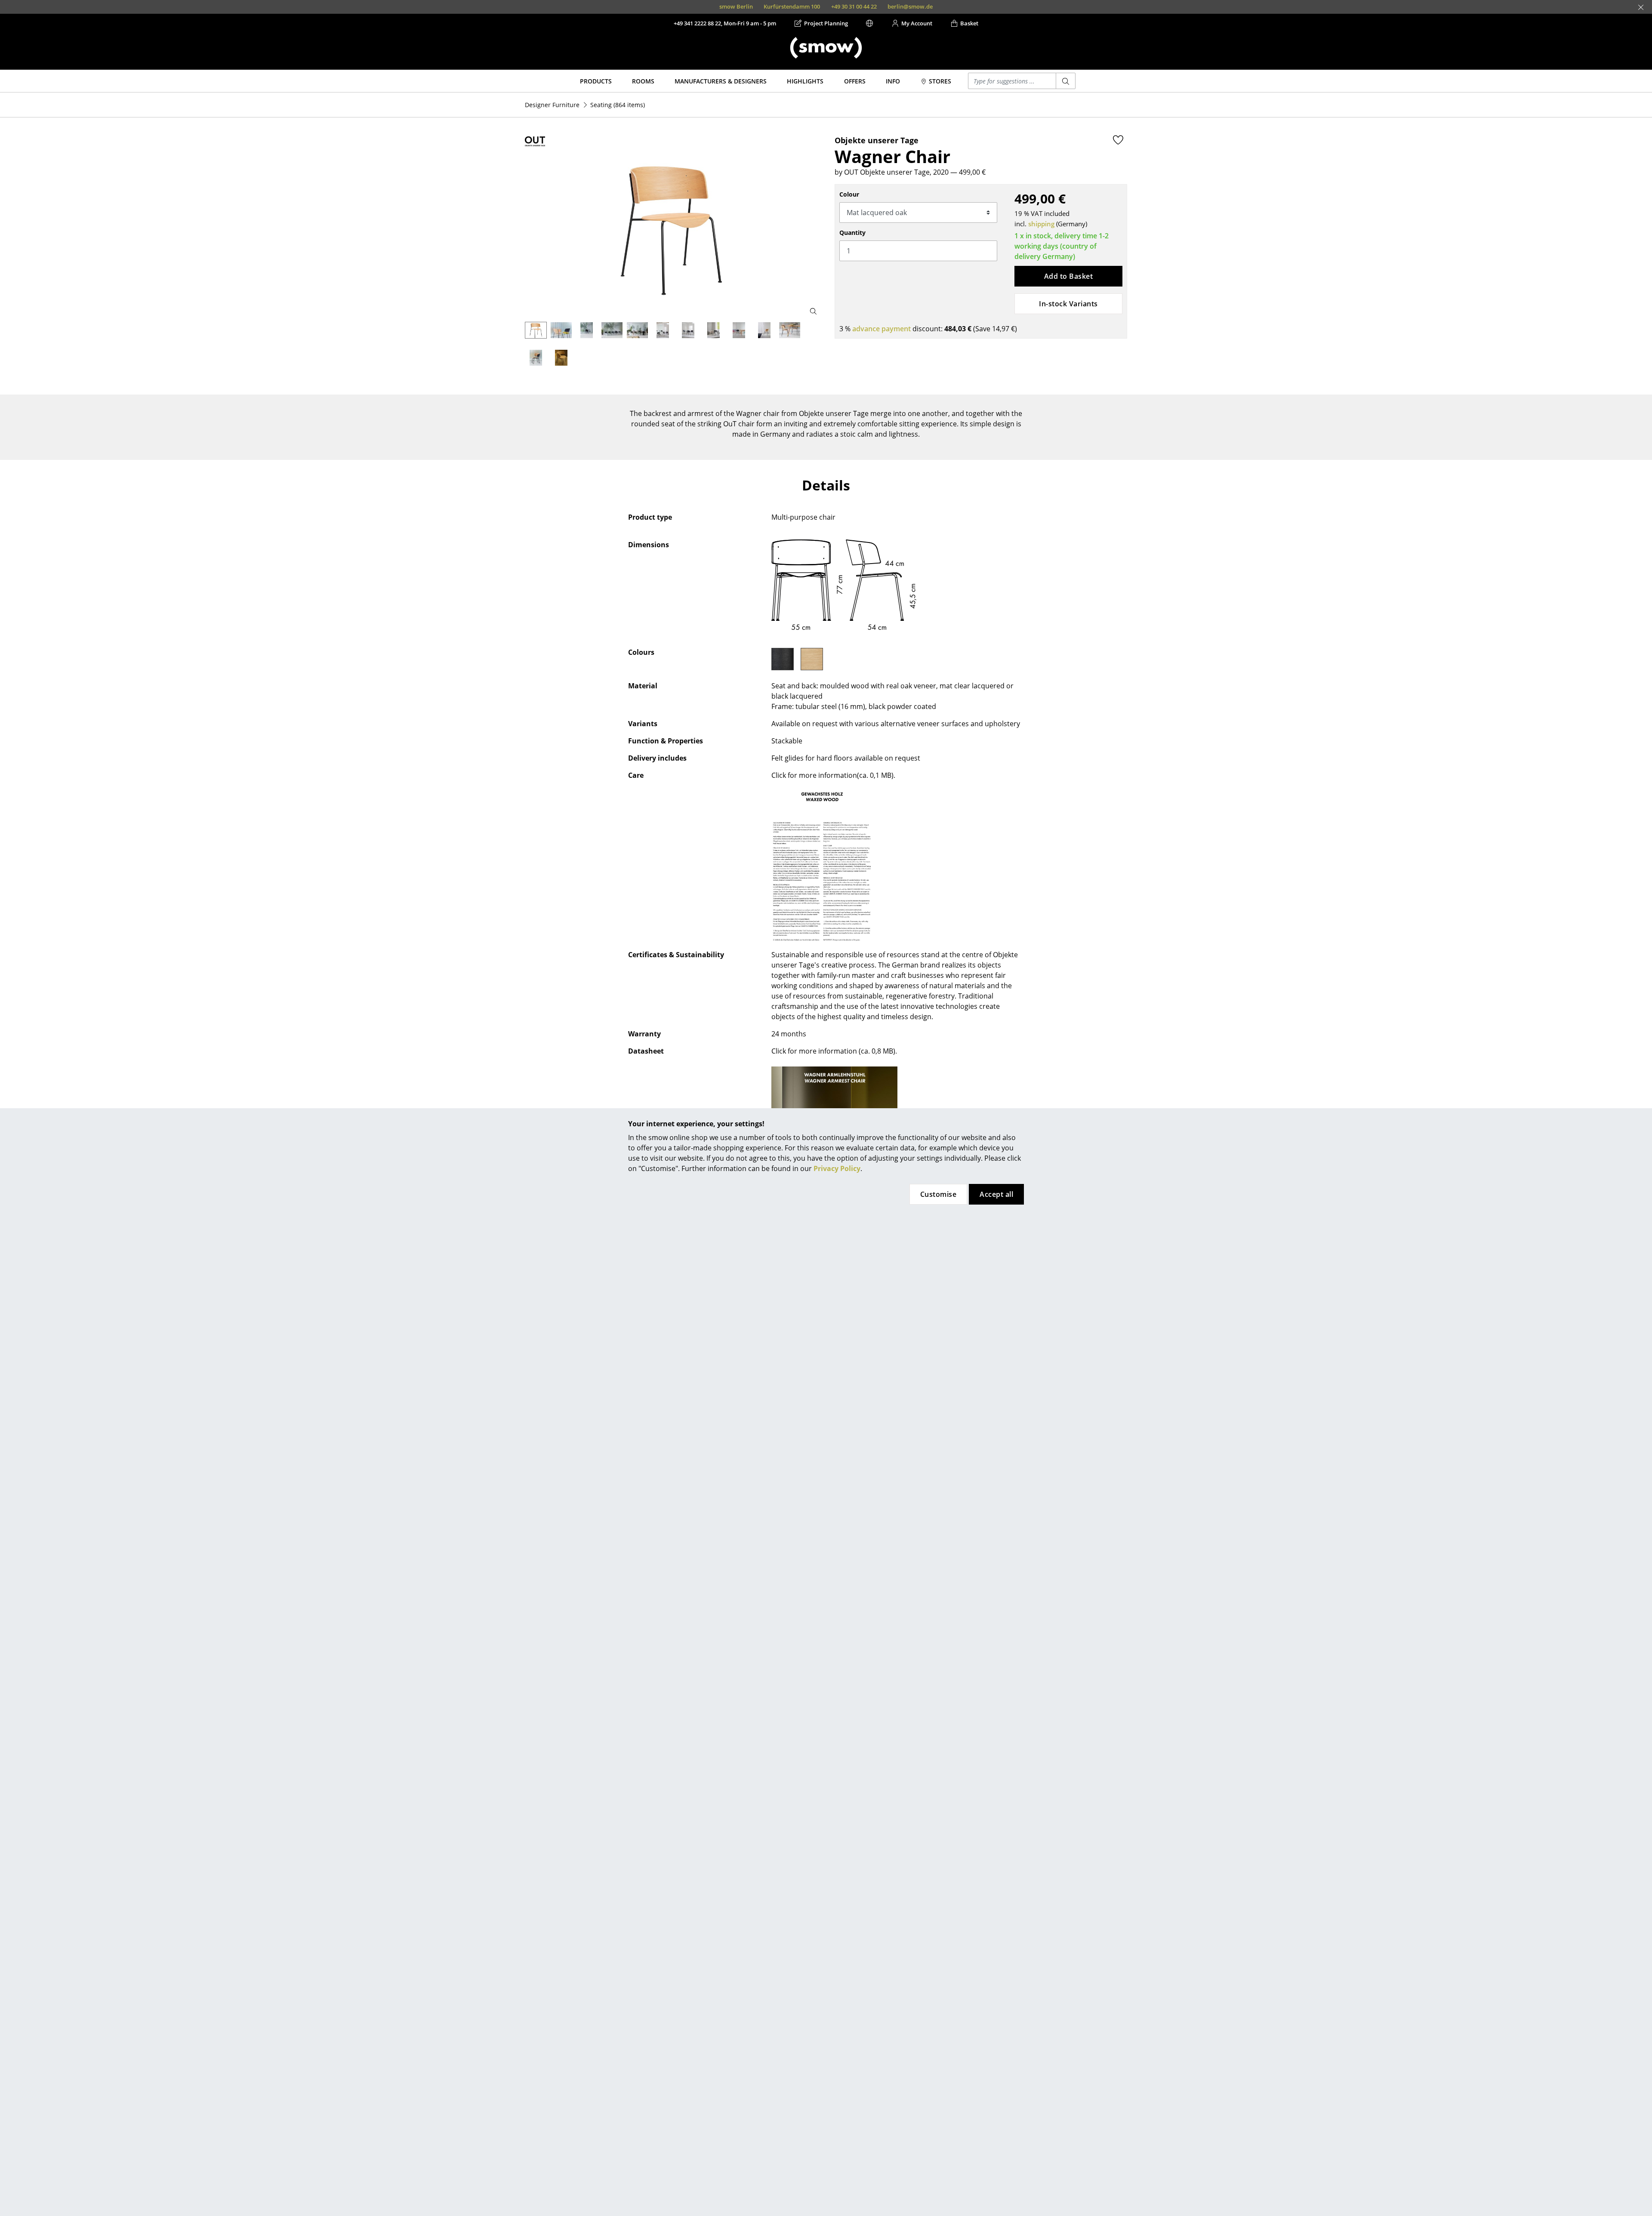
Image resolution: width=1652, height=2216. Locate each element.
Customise (938, 1194)
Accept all (996, 1194)
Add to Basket (1068, 276)
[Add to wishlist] (1118, 140)
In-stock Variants (1068, 304)
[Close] (1641, 7)
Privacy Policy (837, 1168)
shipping (1041, 224)
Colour (849, 194)
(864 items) (618, 105)
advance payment (881, 329)
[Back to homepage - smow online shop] (826, 48)
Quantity (852, 233)
